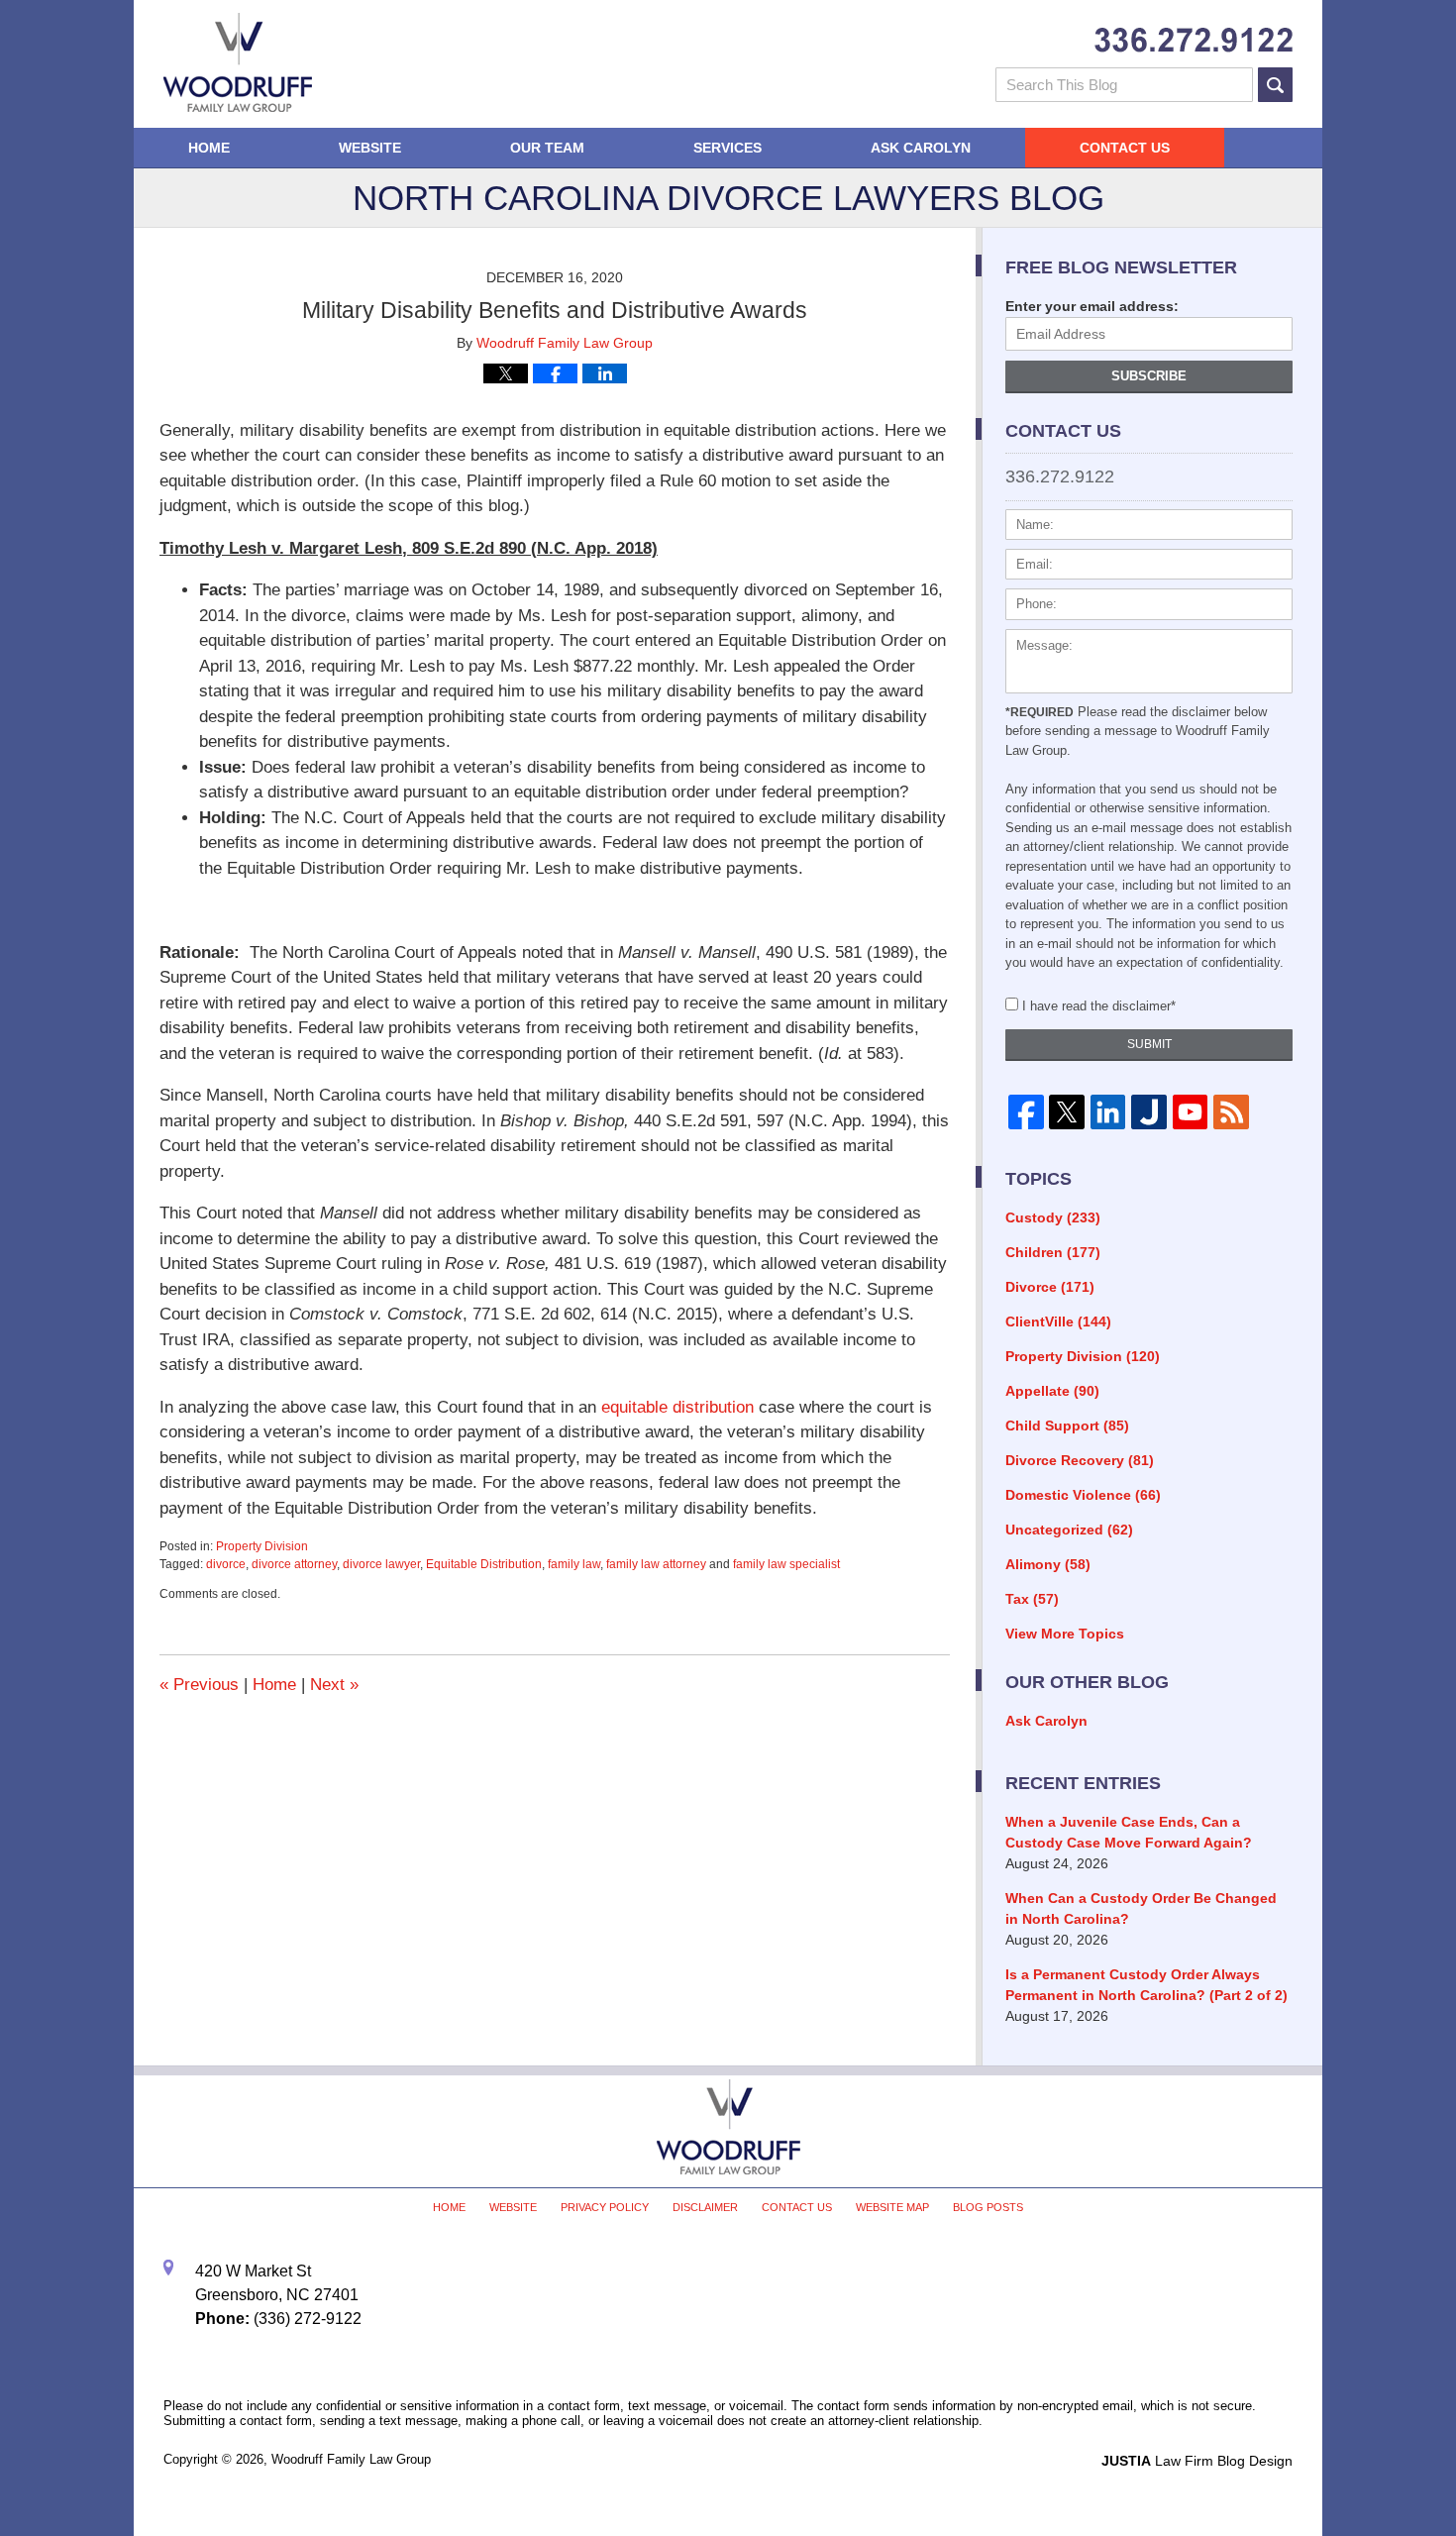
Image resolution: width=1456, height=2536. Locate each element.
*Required (1040, 712)
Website (370, 148)
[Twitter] (1066, 1112)
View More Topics (1065, 1634)
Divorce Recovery (1080, 1460)
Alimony (1048, 1564)
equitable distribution (677, 1407)
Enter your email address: (1092, 306)
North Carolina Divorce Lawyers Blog (238, 62)
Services (728, 148)
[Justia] (1148, 1112)
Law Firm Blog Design (1197, 2461)
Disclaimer (705, 2207)
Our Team (547, 148)
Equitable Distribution (484, 1564)
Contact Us (1125, 148)
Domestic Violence (1083, 1495)
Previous (199, 1685)
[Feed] (1231, 1112)
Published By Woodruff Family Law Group (1194, 40)
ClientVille (1058, 1321)
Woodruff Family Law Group (351, 2459)
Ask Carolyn (921, 148)
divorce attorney (294, 1564)
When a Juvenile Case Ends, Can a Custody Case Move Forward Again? (1129, 1832)
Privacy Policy (605, 2207)
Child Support (1067, 1426)
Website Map (892, 2207)
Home (209, 148)
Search (1275, 85)
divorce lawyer (381, 1564)
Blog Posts (988, 2207)
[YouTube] (1190, 1112)
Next (334, 1685)
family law (574, 1564)
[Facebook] (1026, 1112)
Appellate (1052, 1391)
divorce (226, 1564)
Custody (1053, 1217)
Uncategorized (1069, 1530)
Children (1053, 1252)
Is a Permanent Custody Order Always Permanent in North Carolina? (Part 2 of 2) (1146, 1985)
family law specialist (786, 1564)
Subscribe (1149, 376)
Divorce (1050, 1287)
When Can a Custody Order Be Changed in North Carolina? (1141, 1908)
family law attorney (656, 1564)
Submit (1149, 1044)
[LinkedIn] (1108, 1112)
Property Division (262, 1546)
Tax (1032, 1599)
